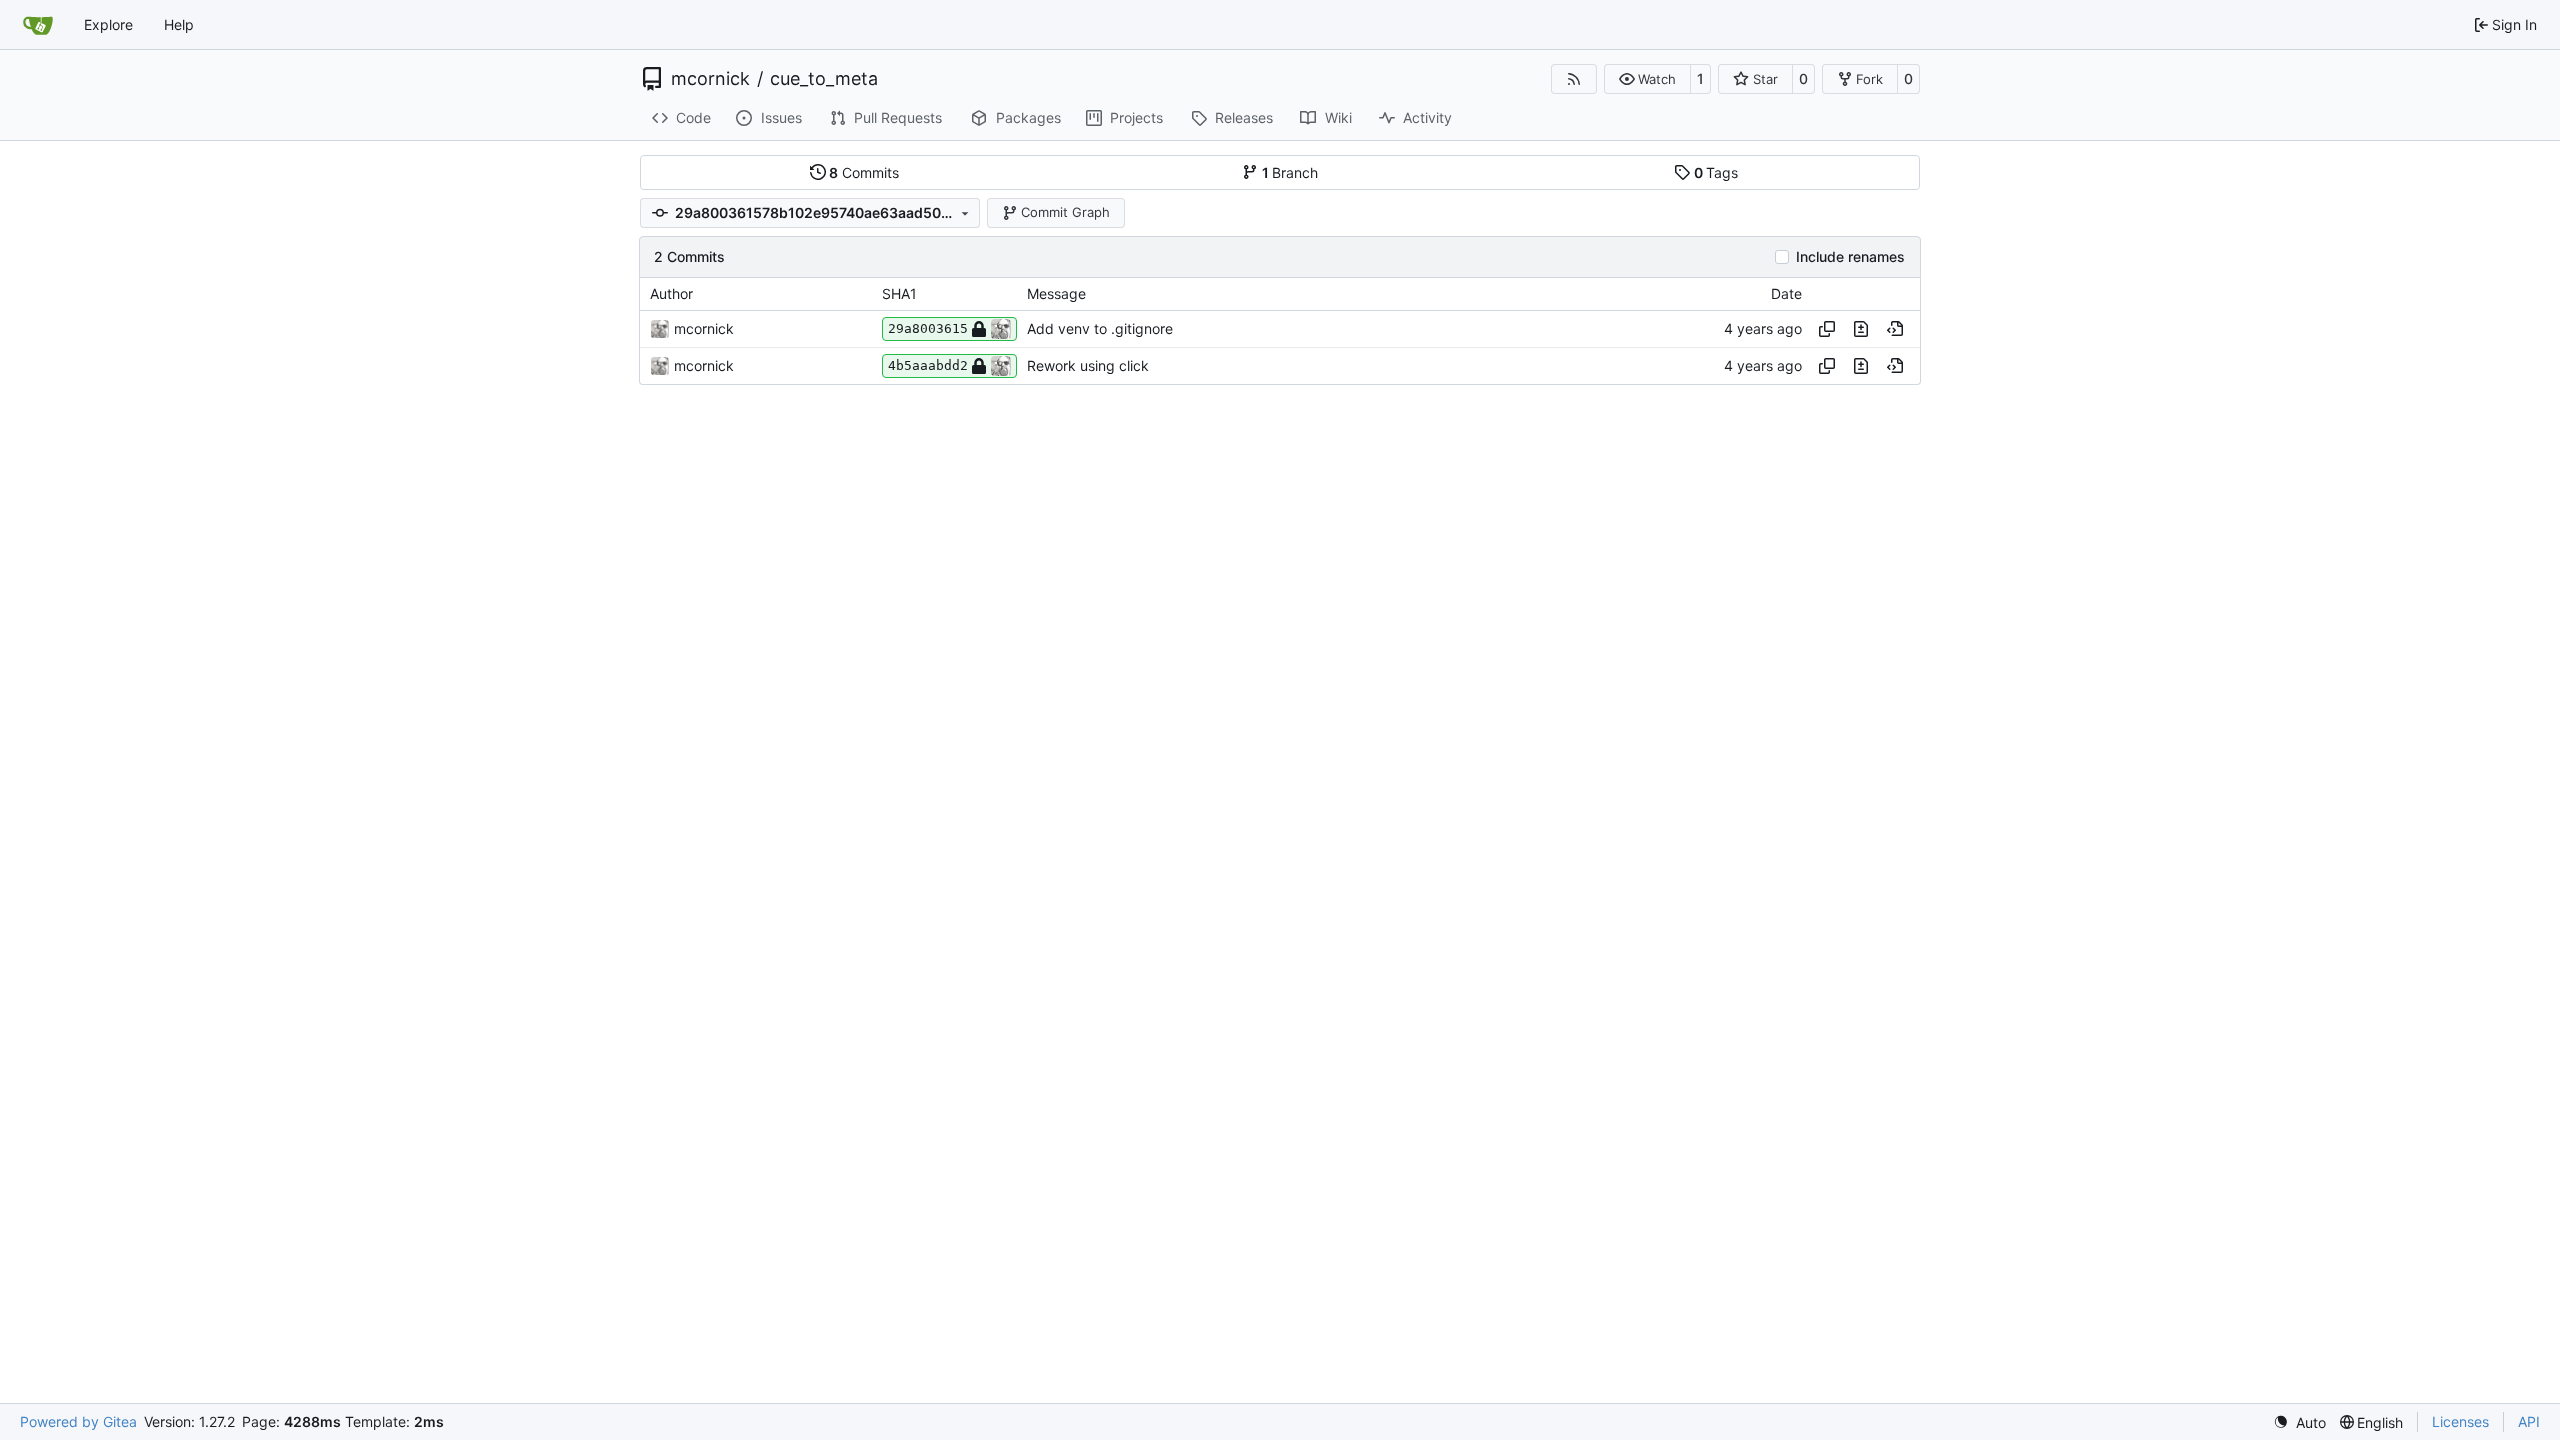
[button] (1647, 79)
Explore (108, 24)
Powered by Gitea (78, 1421)
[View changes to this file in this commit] (1861, 329)
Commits (864, 172)
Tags (1716, 172)
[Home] (38, 25)
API (2529, 1421)
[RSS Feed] (1574, 79)
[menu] (2299, 1422)
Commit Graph (1065, 212)
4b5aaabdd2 (928, 365)
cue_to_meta (824, 79)
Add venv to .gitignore (1100, 328)
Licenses (2460, 1421)
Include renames (1850, 257)
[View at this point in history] (1895, 329)
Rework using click (1088, 365)
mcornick (710, 79)
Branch (1290, 172)
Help (179, 24)
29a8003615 (928, 328)
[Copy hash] (1827, 329)
